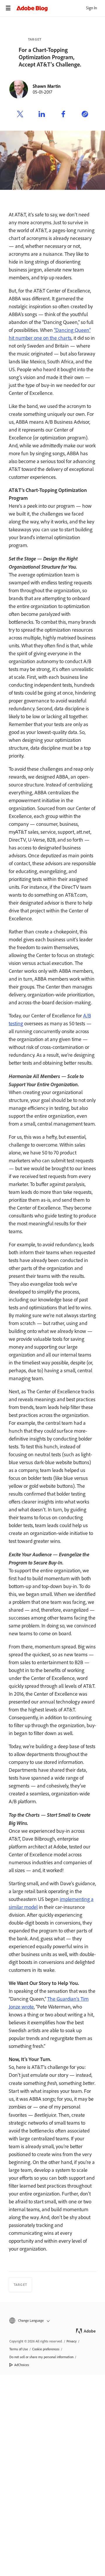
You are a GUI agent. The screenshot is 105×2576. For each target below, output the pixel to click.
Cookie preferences (46, 2349)
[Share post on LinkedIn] (42, 115)
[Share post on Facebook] (63, 115)
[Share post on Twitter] (20, 115)
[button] (52, 2321)
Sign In (91, 8)
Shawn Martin (47, 86)
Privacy (72, 2341)
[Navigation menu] (8, 8)
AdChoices (22, 2365)
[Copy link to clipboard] (85, 115)
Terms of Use (19, 2349)
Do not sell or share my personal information (41, 2357)
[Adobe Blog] (61, 8)
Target (35, 39)
